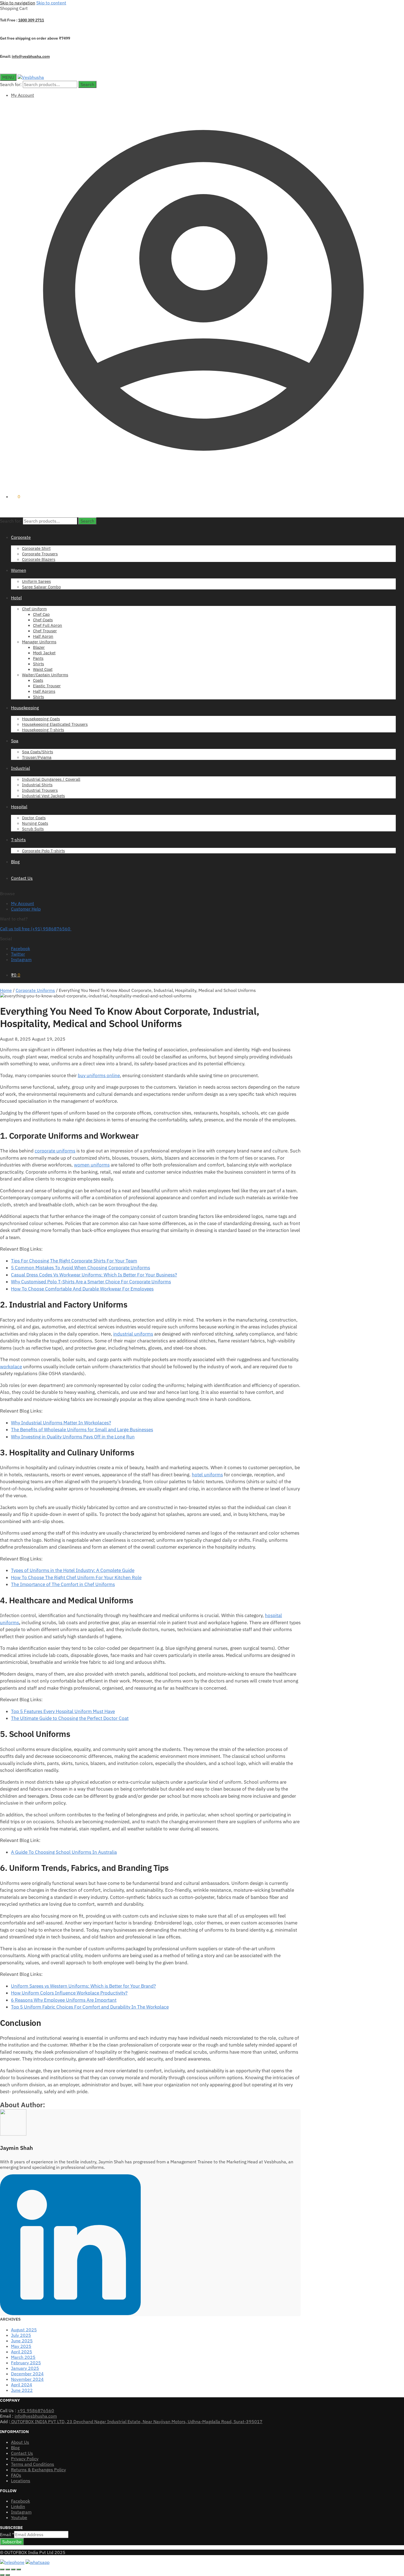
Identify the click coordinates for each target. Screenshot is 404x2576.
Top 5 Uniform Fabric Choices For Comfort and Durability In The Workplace (90, 2007)
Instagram (21, 959)
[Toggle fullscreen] (8, 2569)
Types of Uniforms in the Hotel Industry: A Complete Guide (73, 1570)
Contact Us (22, 2453)
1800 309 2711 (31, 20)
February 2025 (26, 2363)
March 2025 (23, 2357)
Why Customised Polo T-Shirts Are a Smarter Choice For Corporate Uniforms (91, 1282)
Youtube (19, 2517)
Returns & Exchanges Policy (38, 2470)
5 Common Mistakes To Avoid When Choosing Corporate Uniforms (81, 1268)
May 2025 (21, 2346)
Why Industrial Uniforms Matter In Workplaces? (61, 1423)
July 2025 (21, 2335)
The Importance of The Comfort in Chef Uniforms (63, 1584)
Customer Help (26, 909)
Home (6, 990)
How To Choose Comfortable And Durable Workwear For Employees (82, 1289)
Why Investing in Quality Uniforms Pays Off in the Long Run (73, 1437)
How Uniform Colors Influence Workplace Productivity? (69, 1993)
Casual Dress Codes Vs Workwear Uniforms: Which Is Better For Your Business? (94, 1275)
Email (7, 2534)
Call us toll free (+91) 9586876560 (36, 929)
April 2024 (22, 2385)
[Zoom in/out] (2, 2569)
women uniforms (92, 1165)
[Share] (13, 2569)
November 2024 (27, 2379)
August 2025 (24, 2330)
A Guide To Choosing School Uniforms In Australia (64, 1852)
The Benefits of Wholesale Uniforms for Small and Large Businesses (82, 1430)
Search (87, 84)
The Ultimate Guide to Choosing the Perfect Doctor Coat (70, 1718)
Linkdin (18, 2506)
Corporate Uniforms (35, 990)
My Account (23, 95)
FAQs (16, 2475)
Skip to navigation (18, 3)
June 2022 (22, 2390)
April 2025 (22, 2352)
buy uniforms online (99, 1075)
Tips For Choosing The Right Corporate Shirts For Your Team (74, 1261)
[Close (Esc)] (19, 2569)
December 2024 (27, 2374)
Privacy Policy (25, 2459)
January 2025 (25, 2368)
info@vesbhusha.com (31, 56)
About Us (20, 2442)
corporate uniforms (55, 1151)
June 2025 (22, 2341)
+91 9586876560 (36, 2410)
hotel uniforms (207, 1475)
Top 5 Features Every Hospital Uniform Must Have (63, 1711)
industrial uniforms (133, 1334)
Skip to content (51, 3)
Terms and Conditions (33, 2464)
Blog (15, 2448)
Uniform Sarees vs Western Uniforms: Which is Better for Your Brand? (83, 1986)
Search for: (11, 84)
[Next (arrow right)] (8, 2575)
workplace (11, 1367)
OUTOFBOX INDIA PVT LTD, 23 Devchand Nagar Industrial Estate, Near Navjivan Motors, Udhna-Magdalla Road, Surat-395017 (136, 2421)
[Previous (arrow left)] (2, 2575)
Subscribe (12, 2542)
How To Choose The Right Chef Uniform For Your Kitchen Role (76, 1577)
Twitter (18, 954)
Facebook (20, 948)
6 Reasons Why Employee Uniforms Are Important (64, 2000)
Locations (21, 2481)
